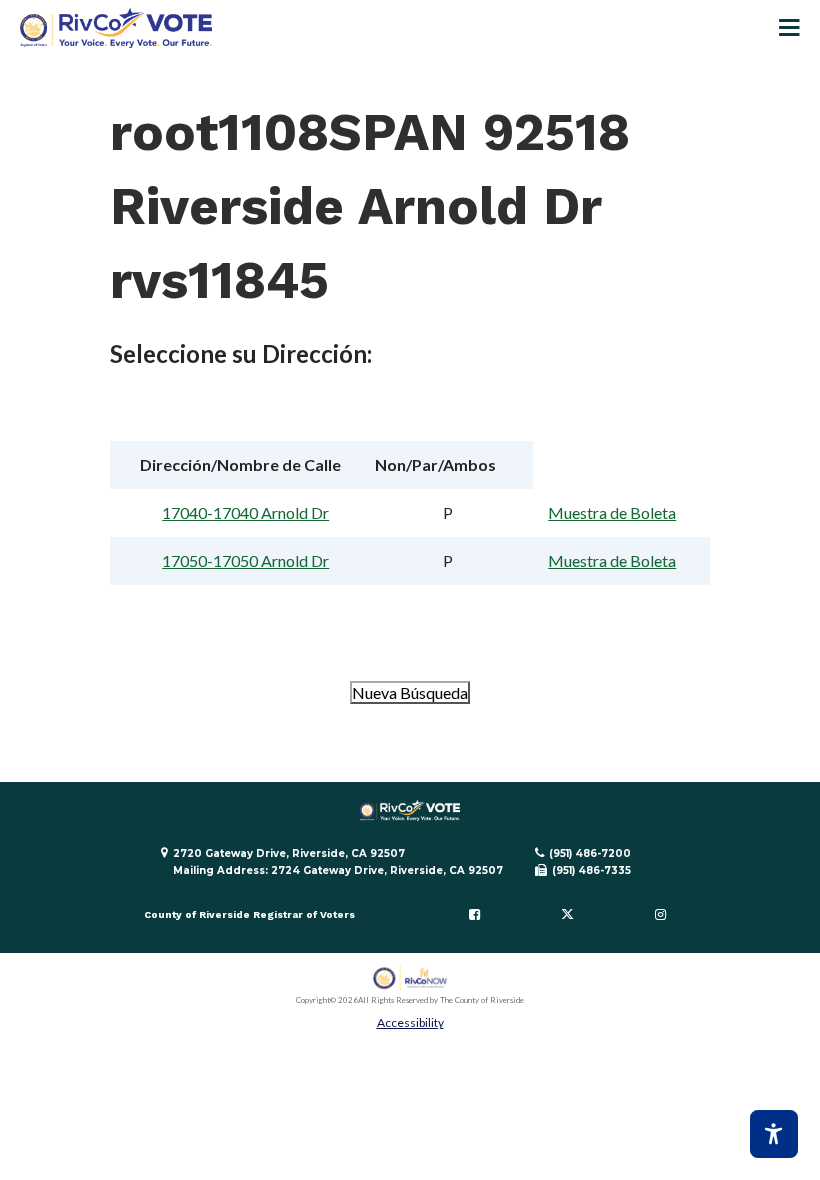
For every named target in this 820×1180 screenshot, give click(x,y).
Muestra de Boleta (612, 512)
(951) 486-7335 (591, 870)
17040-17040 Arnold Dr (245, 512)
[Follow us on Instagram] (660, 915)
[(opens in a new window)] (410, 978)
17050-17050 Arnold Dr (245, 560)
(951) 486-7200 (590, 853)
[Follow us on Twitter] (567, 915)
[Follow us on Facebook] (475, 915)
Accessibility (410, 1022)
